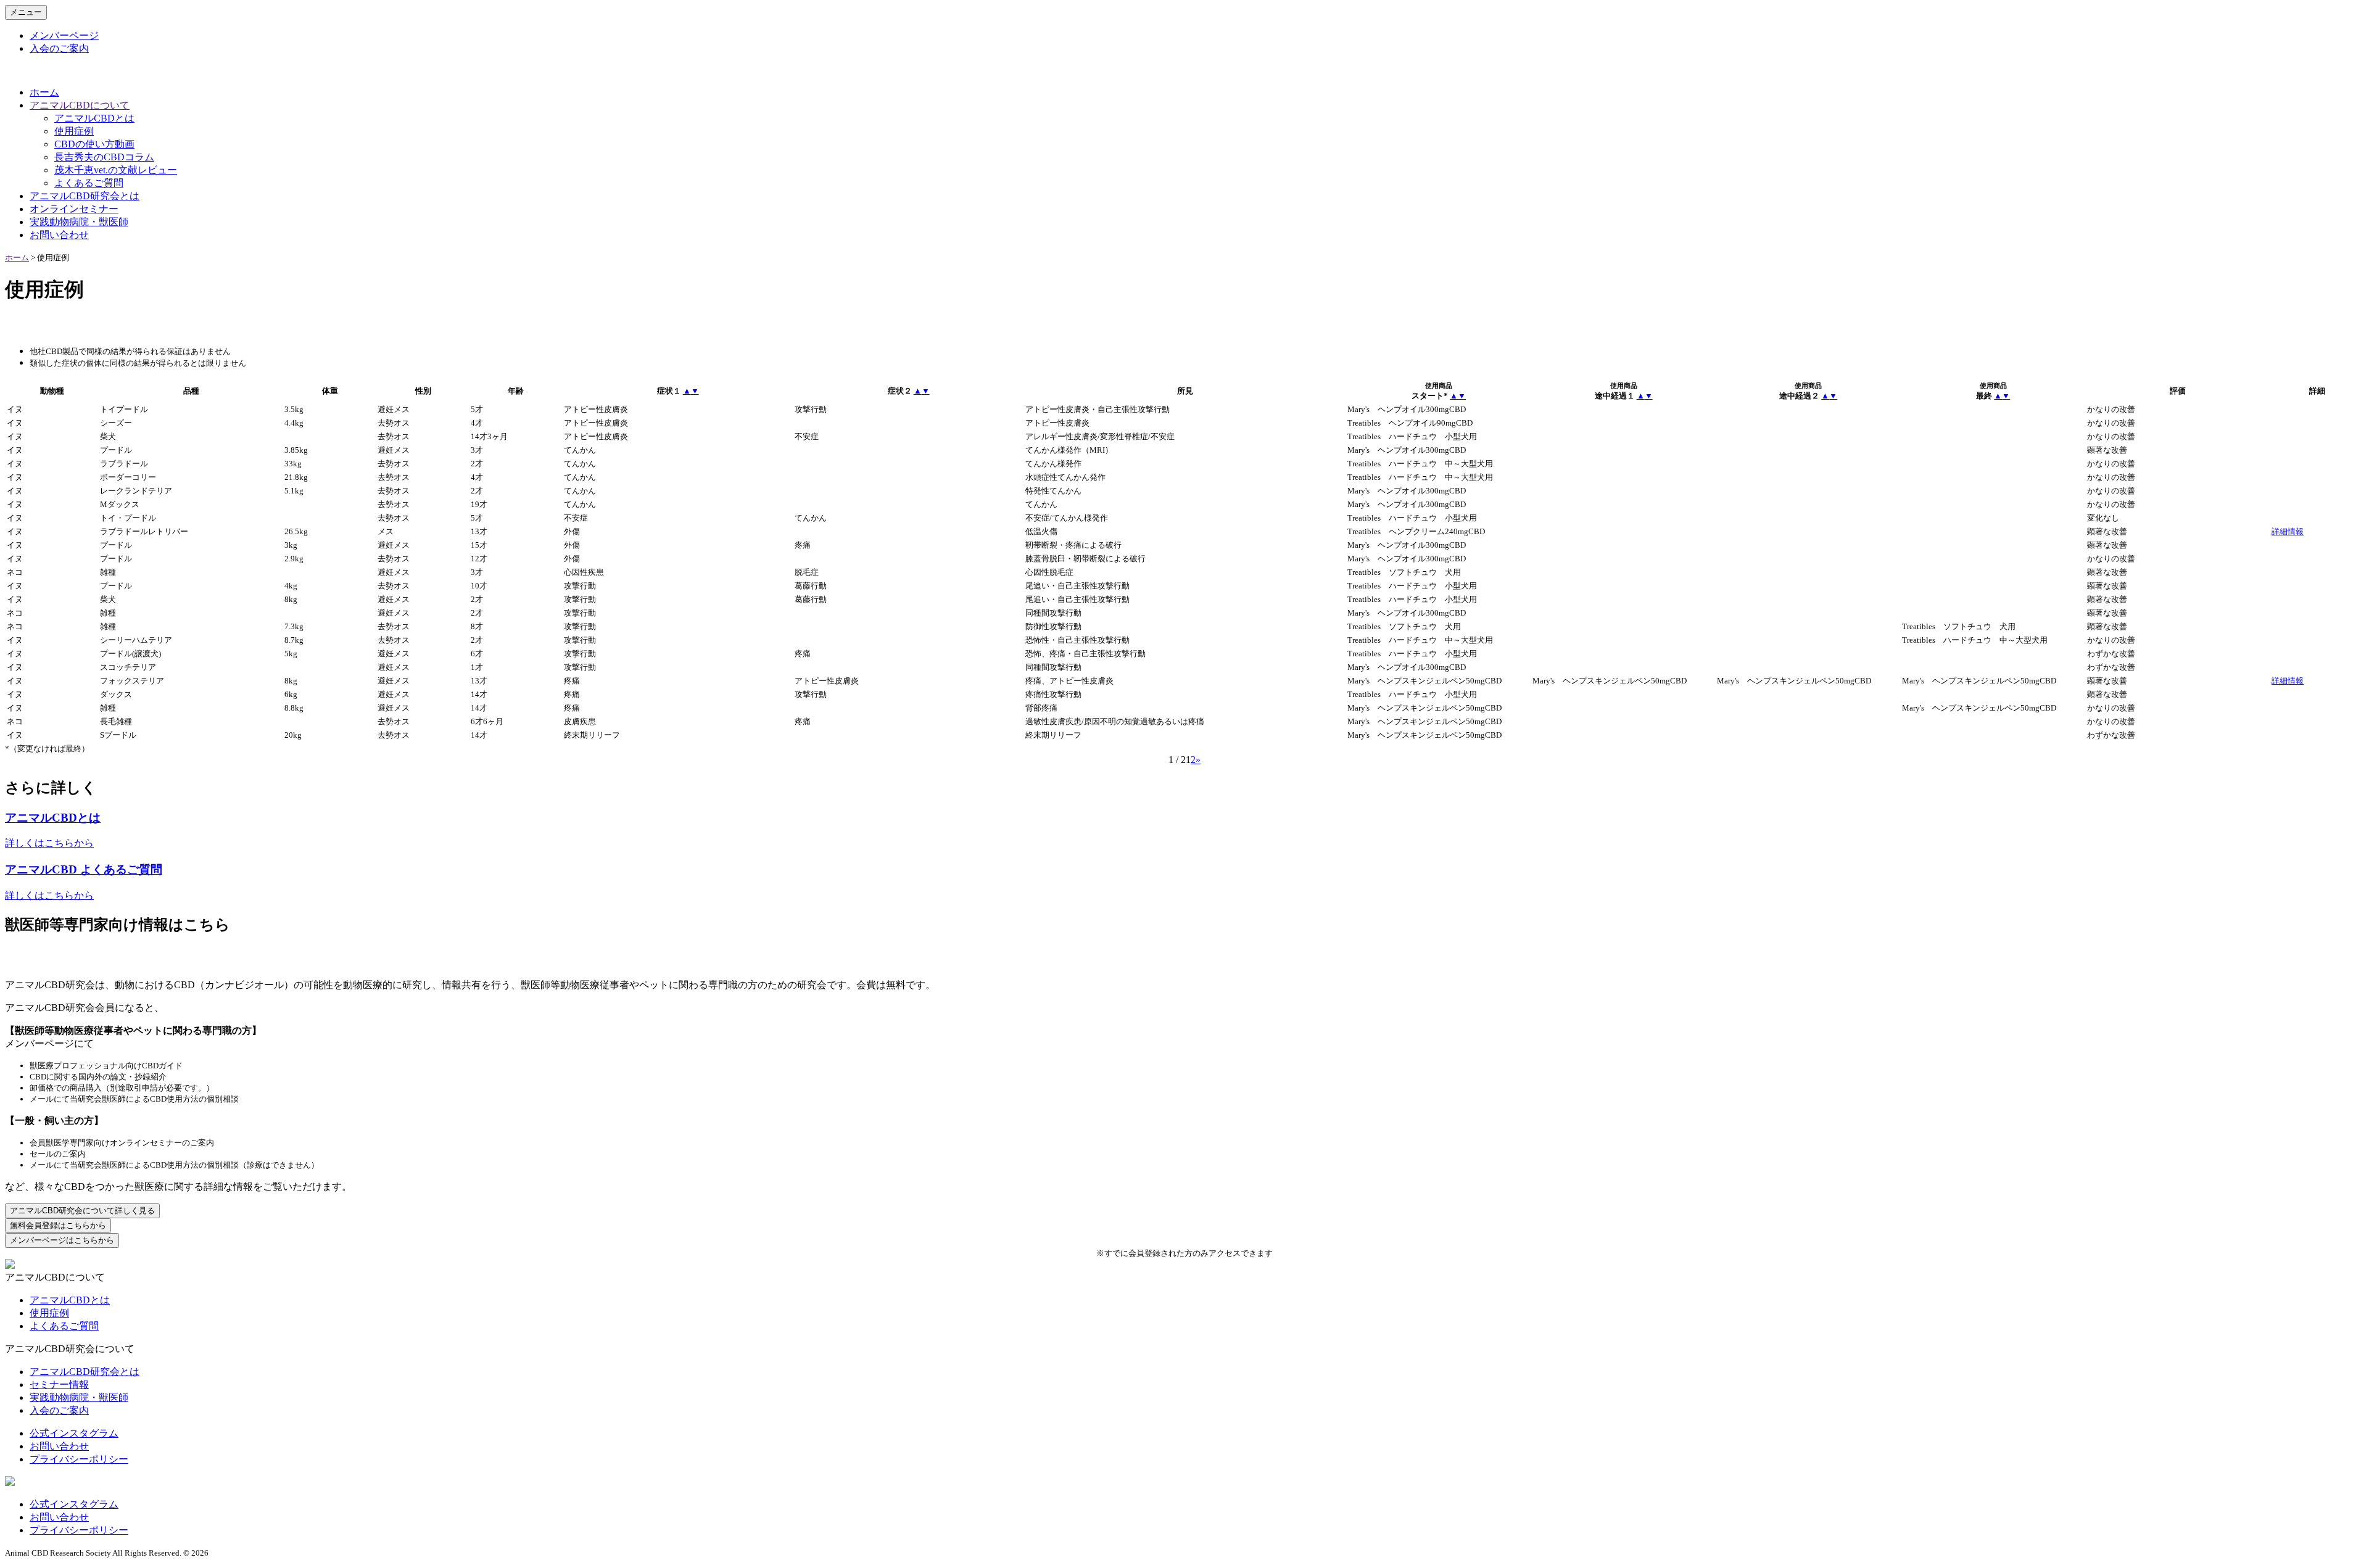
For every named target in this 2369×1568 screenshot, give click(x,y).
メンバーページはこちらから (62, 1240)
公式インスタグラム (74, 1433)
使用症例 (74, 131)
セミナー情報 (59, 1384)
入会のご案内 (59, 48)
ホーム (44, 92)
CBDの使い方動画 (94, 144)
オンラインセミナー (74, 209)
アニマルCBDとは (94, 118)
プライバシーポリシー (79, 1459)
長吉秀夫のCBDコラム (104, 157)
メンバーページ (64, 35)
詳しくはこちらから (49, 843)
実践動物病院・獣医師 (79, 222)
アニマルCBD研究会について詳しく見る (82, 1211)
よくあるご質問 (89, 183)
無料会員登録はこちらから (58, 1225)
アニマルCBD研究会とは (85, 196)
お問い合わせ (59, 235)
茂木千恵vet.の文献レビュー (116, 170)
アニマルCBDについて (80, 105)
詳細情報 (2288, 531)
